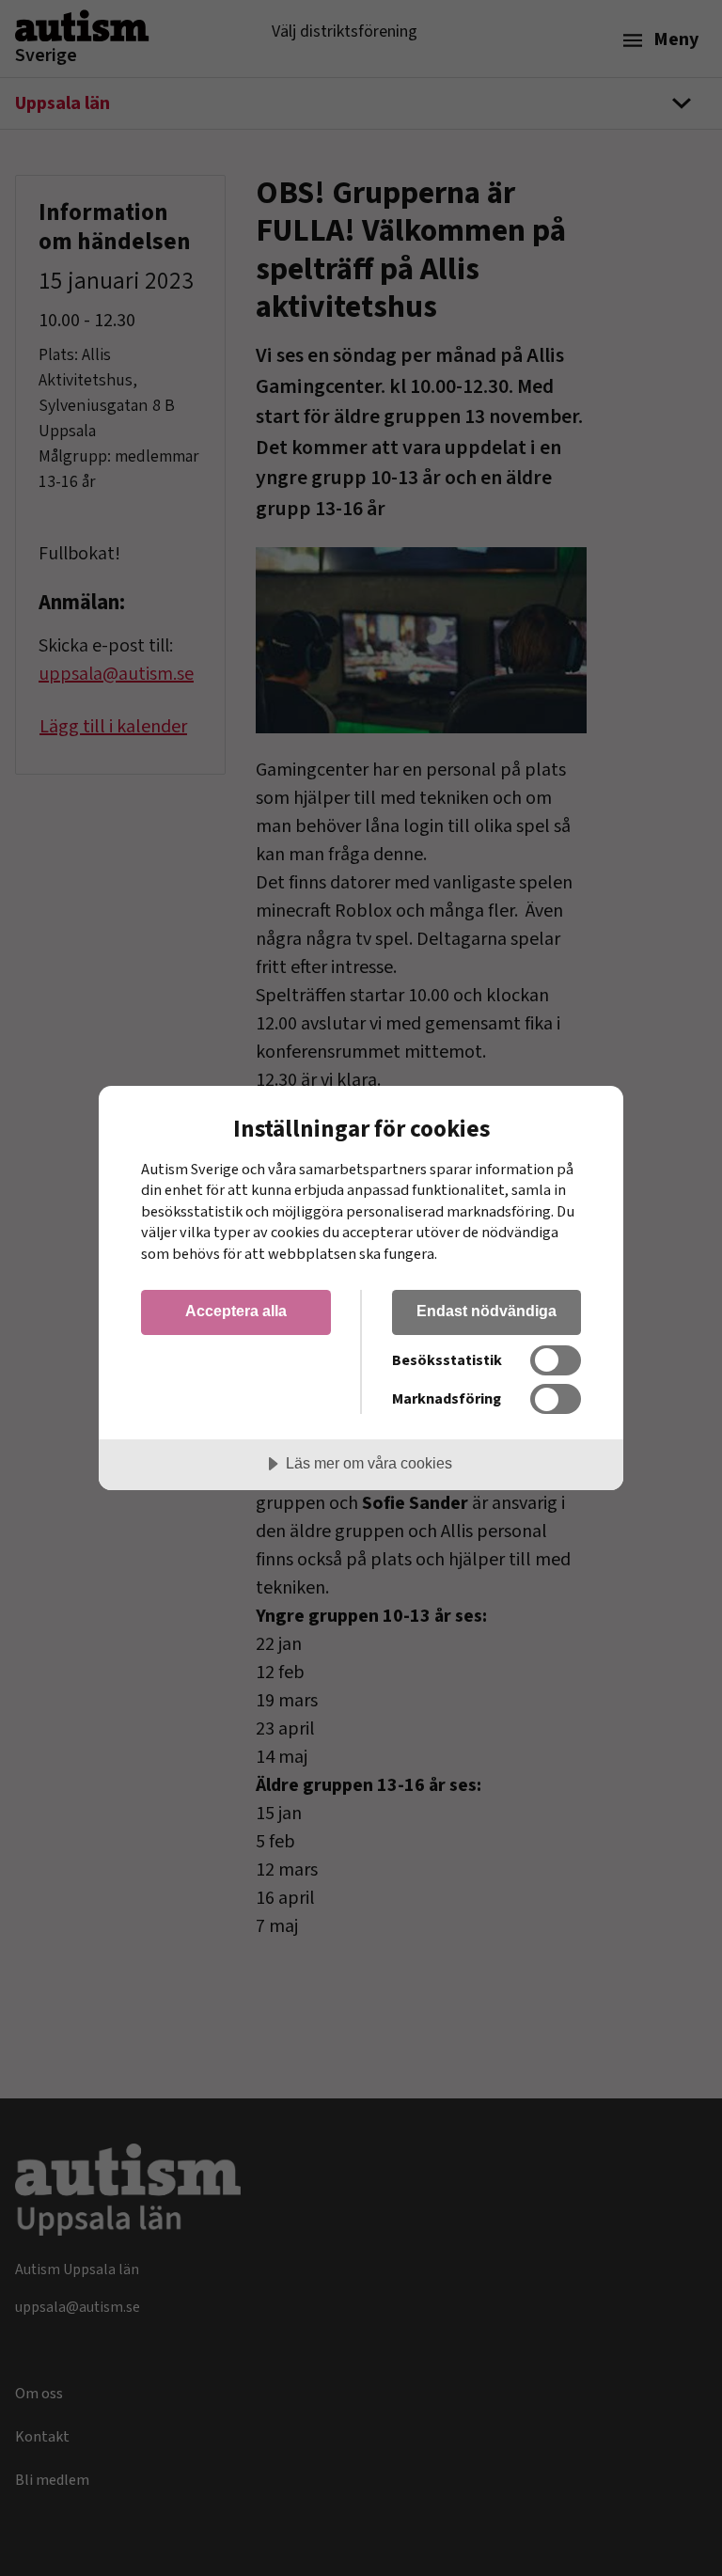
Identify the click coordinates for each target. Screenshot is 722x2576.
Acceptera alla (236, 1311)
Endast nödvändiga (487, 1311)
